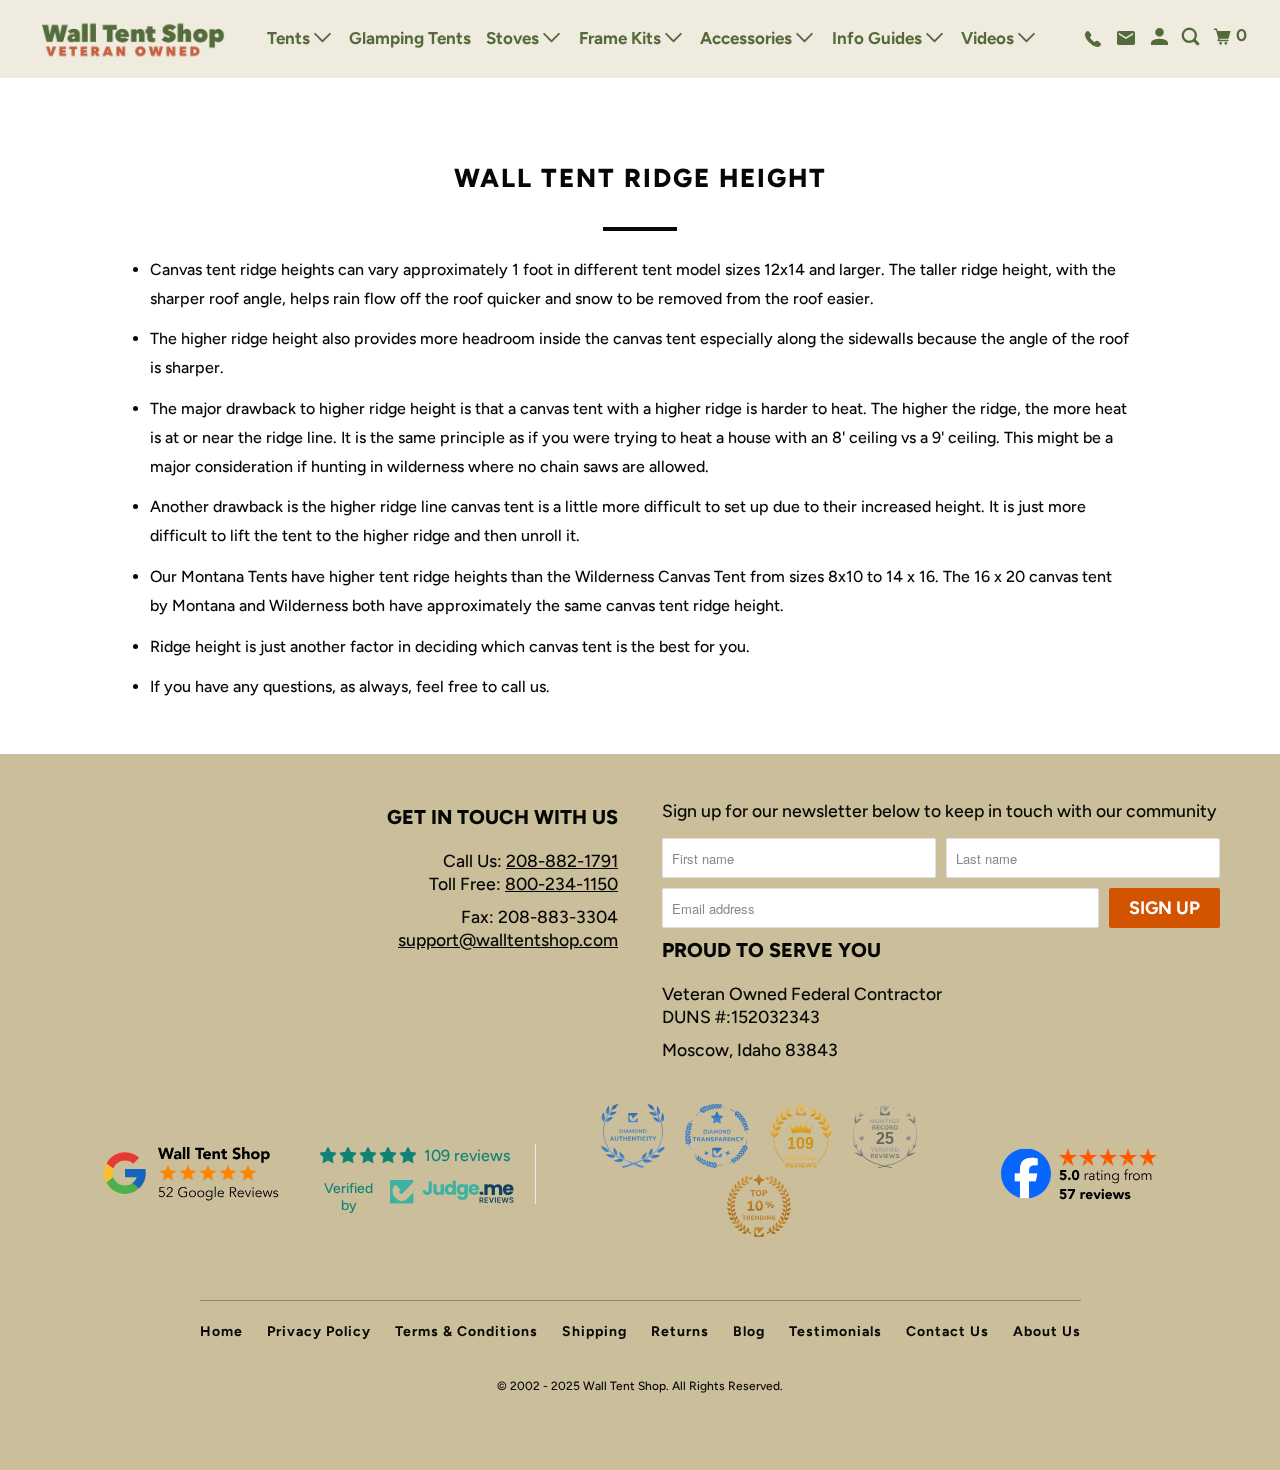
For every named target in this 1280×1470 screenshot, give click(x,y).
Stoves (514, 38)
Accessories (748, 38)
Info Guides (879, 38)
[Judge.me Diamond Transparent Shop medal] (717, 1136)
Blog (749, 1331)
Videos (989, 38)
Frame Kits (622, 38)
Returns (680, 1331)
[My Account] (1161, 37)
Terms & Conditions (466, 1331)
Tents (290, 38)
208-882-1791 (562, 860)
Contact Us (947, 1331)
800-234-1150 (561, 883)
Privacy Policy (319, 1331)
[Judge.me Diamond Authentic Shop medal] (633, 1136)
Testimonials (835, 1331)
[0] (1222, 36)
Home (221, 1331)
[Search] (1192, 37)
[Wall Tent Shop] (133, 38)
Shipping (594, 1331)
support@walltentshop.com (508, 939)
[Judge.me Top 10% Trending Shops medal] (759, 1206)
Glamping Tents (410, 38)
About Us (1047, 1331)
